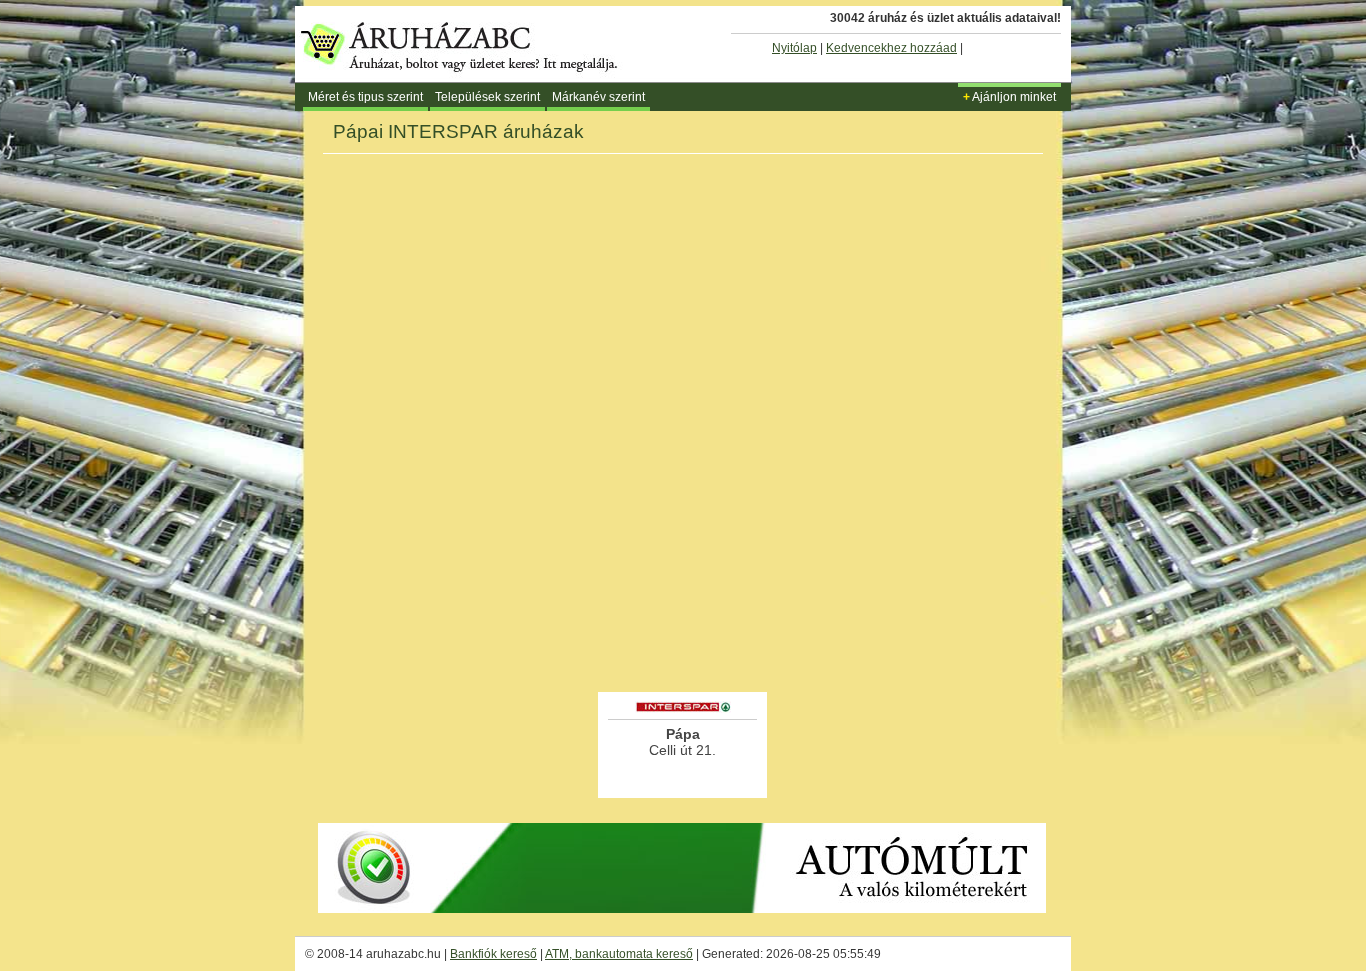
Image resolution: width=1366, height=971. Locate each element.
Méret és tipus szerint (365, 97)
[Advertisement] (683, 634)
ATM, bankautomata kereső (619, 954)
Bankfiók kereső (493, 954)
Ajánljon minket (1009, 97)
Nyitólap (794, 48)
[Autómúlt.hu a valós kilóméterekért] (682, 909)
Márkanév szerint (598, 97)
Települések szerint (487, 97)
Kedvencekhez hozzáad (891, 48)
